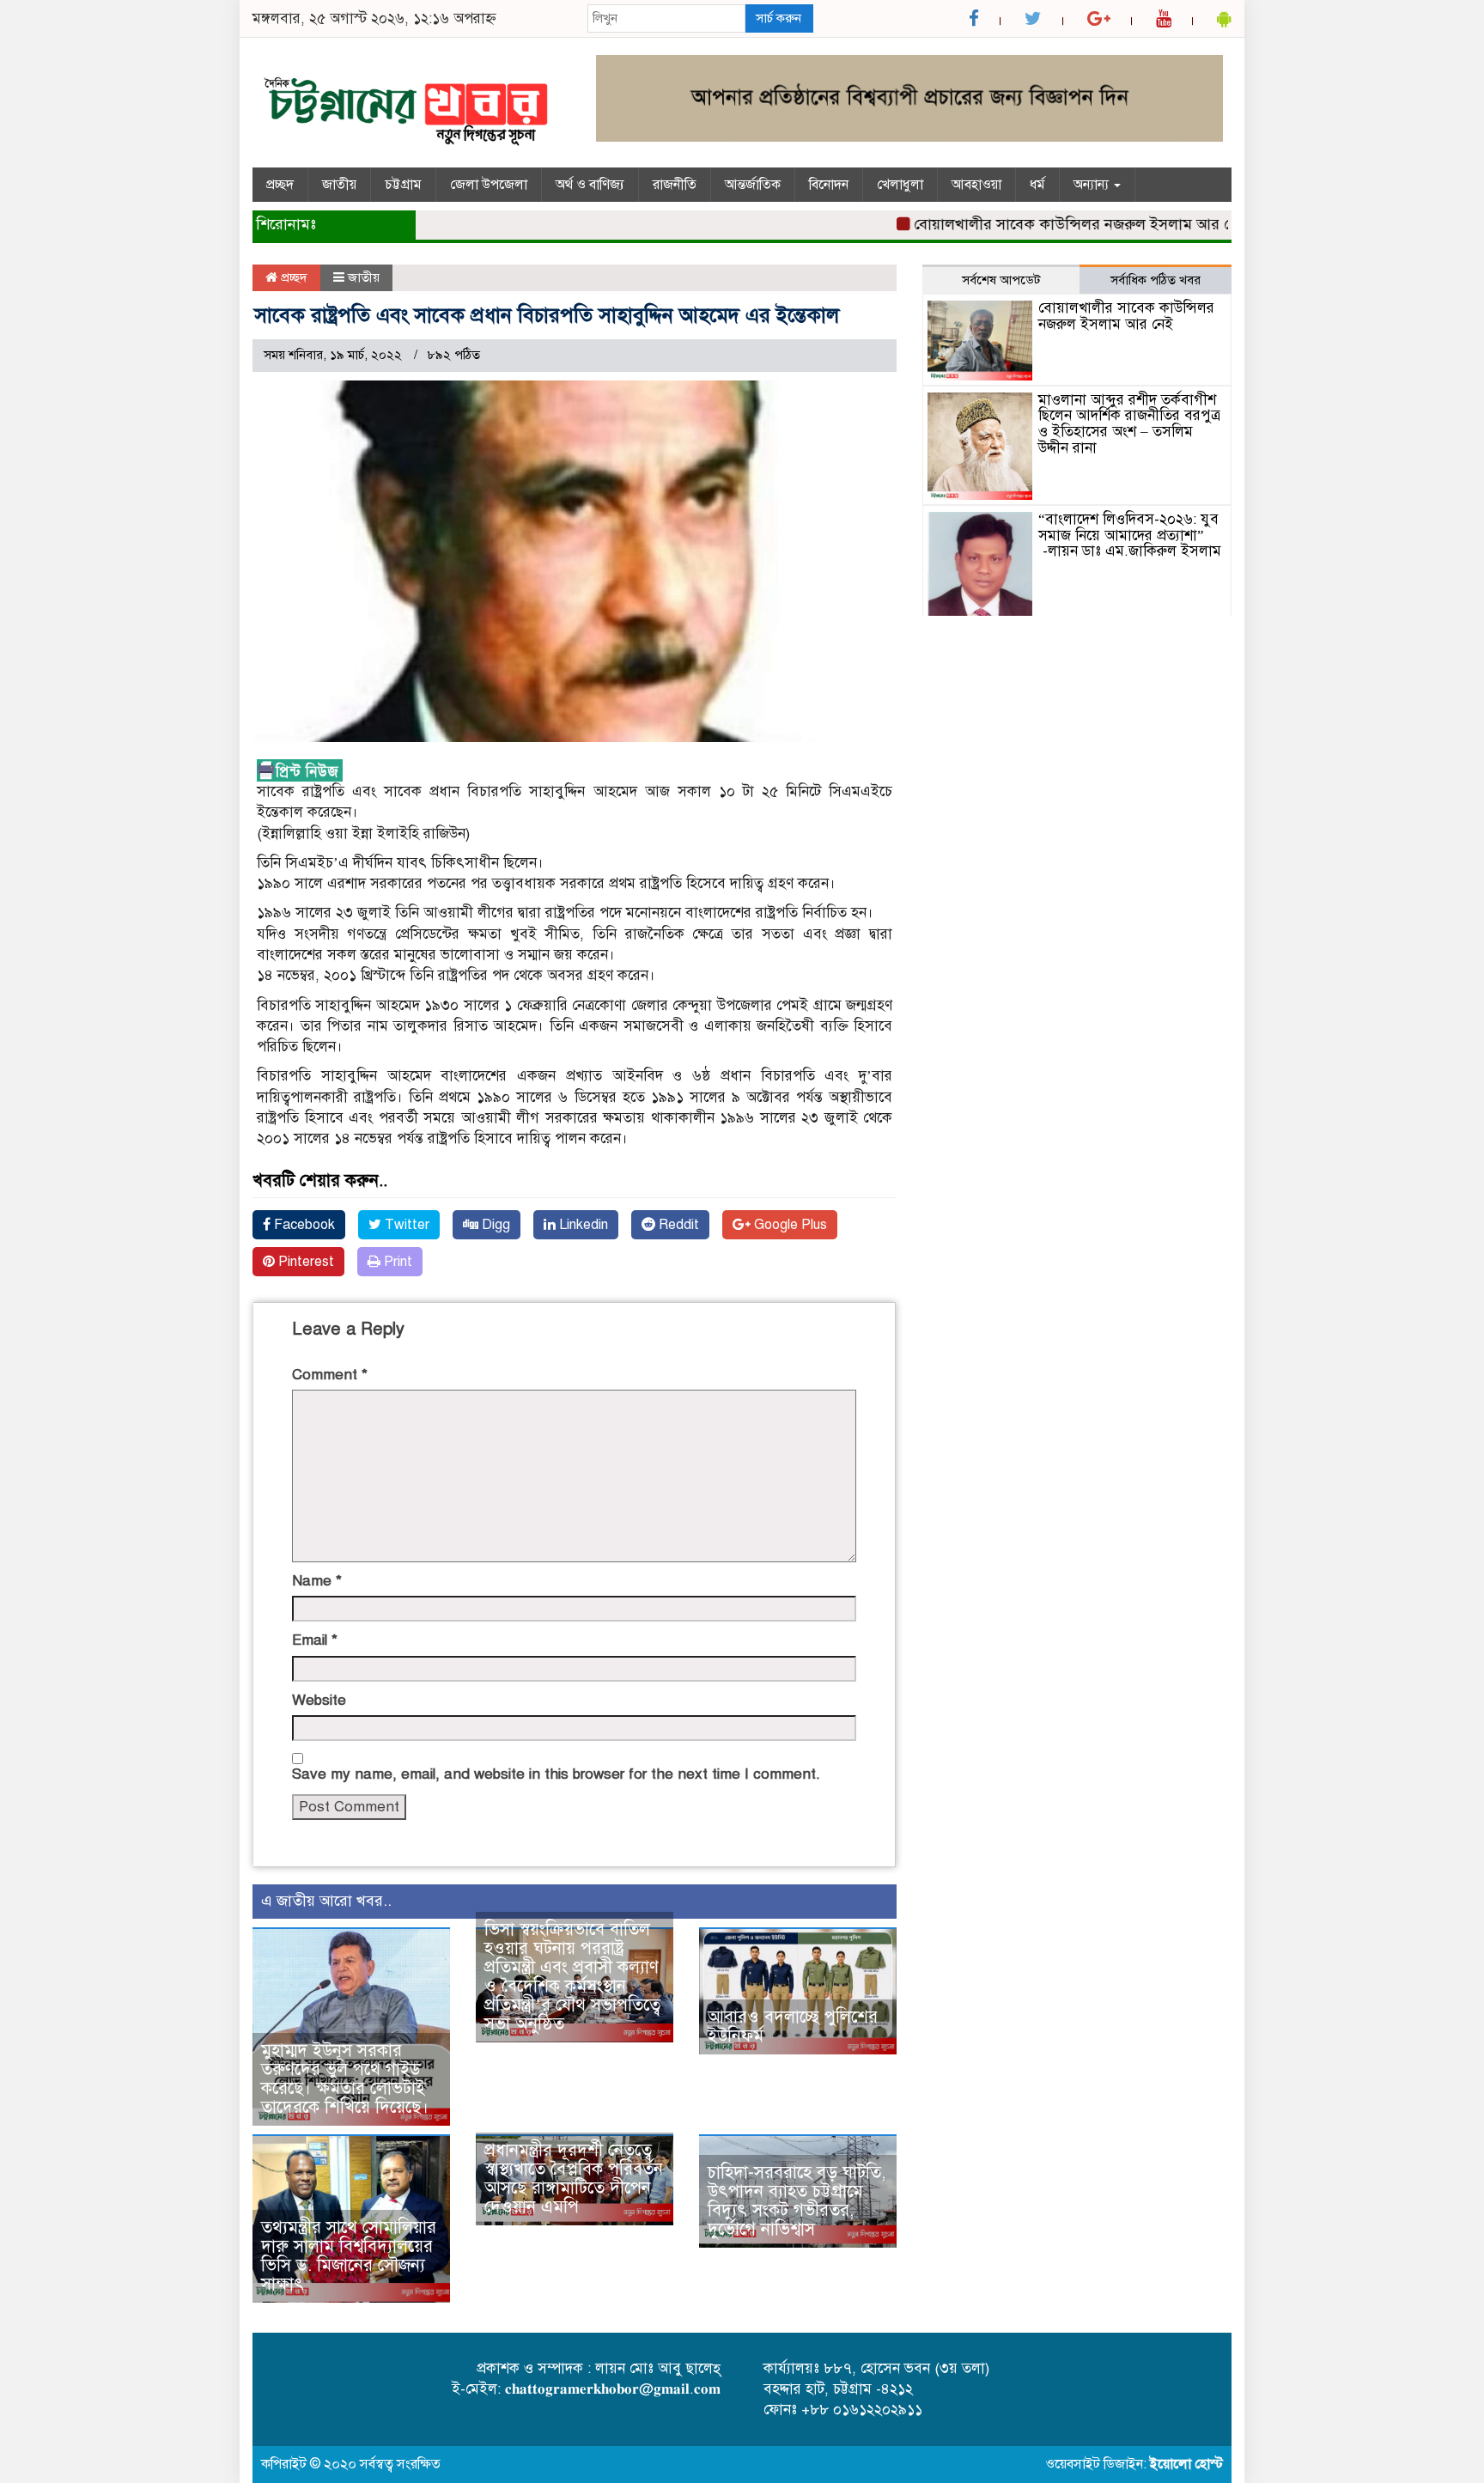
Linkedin (582, 1225)
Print (396, 1262)
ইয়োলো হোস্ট (1186, 2464)
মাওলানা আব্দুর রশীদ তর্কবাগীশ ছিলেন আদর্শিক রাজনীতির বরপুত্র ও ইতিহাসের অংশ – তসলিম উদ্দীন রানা (1129, 424)
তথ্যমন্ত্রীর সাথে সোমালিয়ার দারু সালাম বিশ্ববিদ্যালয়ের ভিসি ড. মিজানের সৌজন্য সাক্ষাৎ (349, 2256)
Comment (330, 1375)
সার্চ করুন (778, 18)
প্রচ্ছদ (280, 185)
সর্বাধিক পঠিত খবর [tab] (1156, 280)
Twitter (405, 1225)
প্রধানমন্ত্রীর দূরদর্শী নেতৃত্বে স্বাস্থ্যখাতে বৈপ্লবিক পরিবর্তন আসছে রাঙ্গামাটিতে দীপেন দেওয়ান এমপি (574, 2179)
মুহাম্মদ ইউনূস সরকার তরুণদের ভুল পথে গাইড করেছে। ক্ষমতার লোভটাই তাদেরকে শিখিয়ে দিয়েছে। (345, 2079)
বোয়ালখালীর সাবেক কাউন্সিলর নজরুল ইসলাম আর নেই (1039, 224)
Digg (494, 1225)
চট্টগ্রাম (403, 185)
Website (319, 1700)
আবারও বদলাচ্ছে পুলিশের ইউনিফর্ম (793, 2027)
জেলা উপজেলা (489, 185)
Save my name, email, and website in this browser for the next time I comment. (556, 1774)
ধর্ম (1037, 185)
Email (315, 1640)
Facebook (303, 1225)
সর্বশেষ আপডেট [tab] (1001, 280)
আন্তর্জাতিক (753, 185)
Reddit (677, 1225)
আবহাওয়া (976, 185)
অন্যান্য (1093, 185)
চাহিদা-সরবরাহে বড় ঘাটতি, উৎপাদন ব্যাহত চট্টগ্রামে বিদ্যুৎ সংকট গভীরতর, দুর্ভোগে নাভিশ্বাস (797, 2201)
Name (317, 1581)
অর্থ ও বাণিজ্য (590, 185)
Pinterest (304, 1262)
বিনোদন (829, 185)
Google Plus (789, 1225)
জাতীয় (339, 185)
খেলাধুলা (900, 185)
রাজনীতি (675, 185)
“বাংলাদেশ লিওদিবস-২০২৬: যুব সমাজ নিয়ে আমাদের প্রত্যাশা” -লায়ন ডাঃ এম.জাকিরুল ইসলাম (1130, 535)
